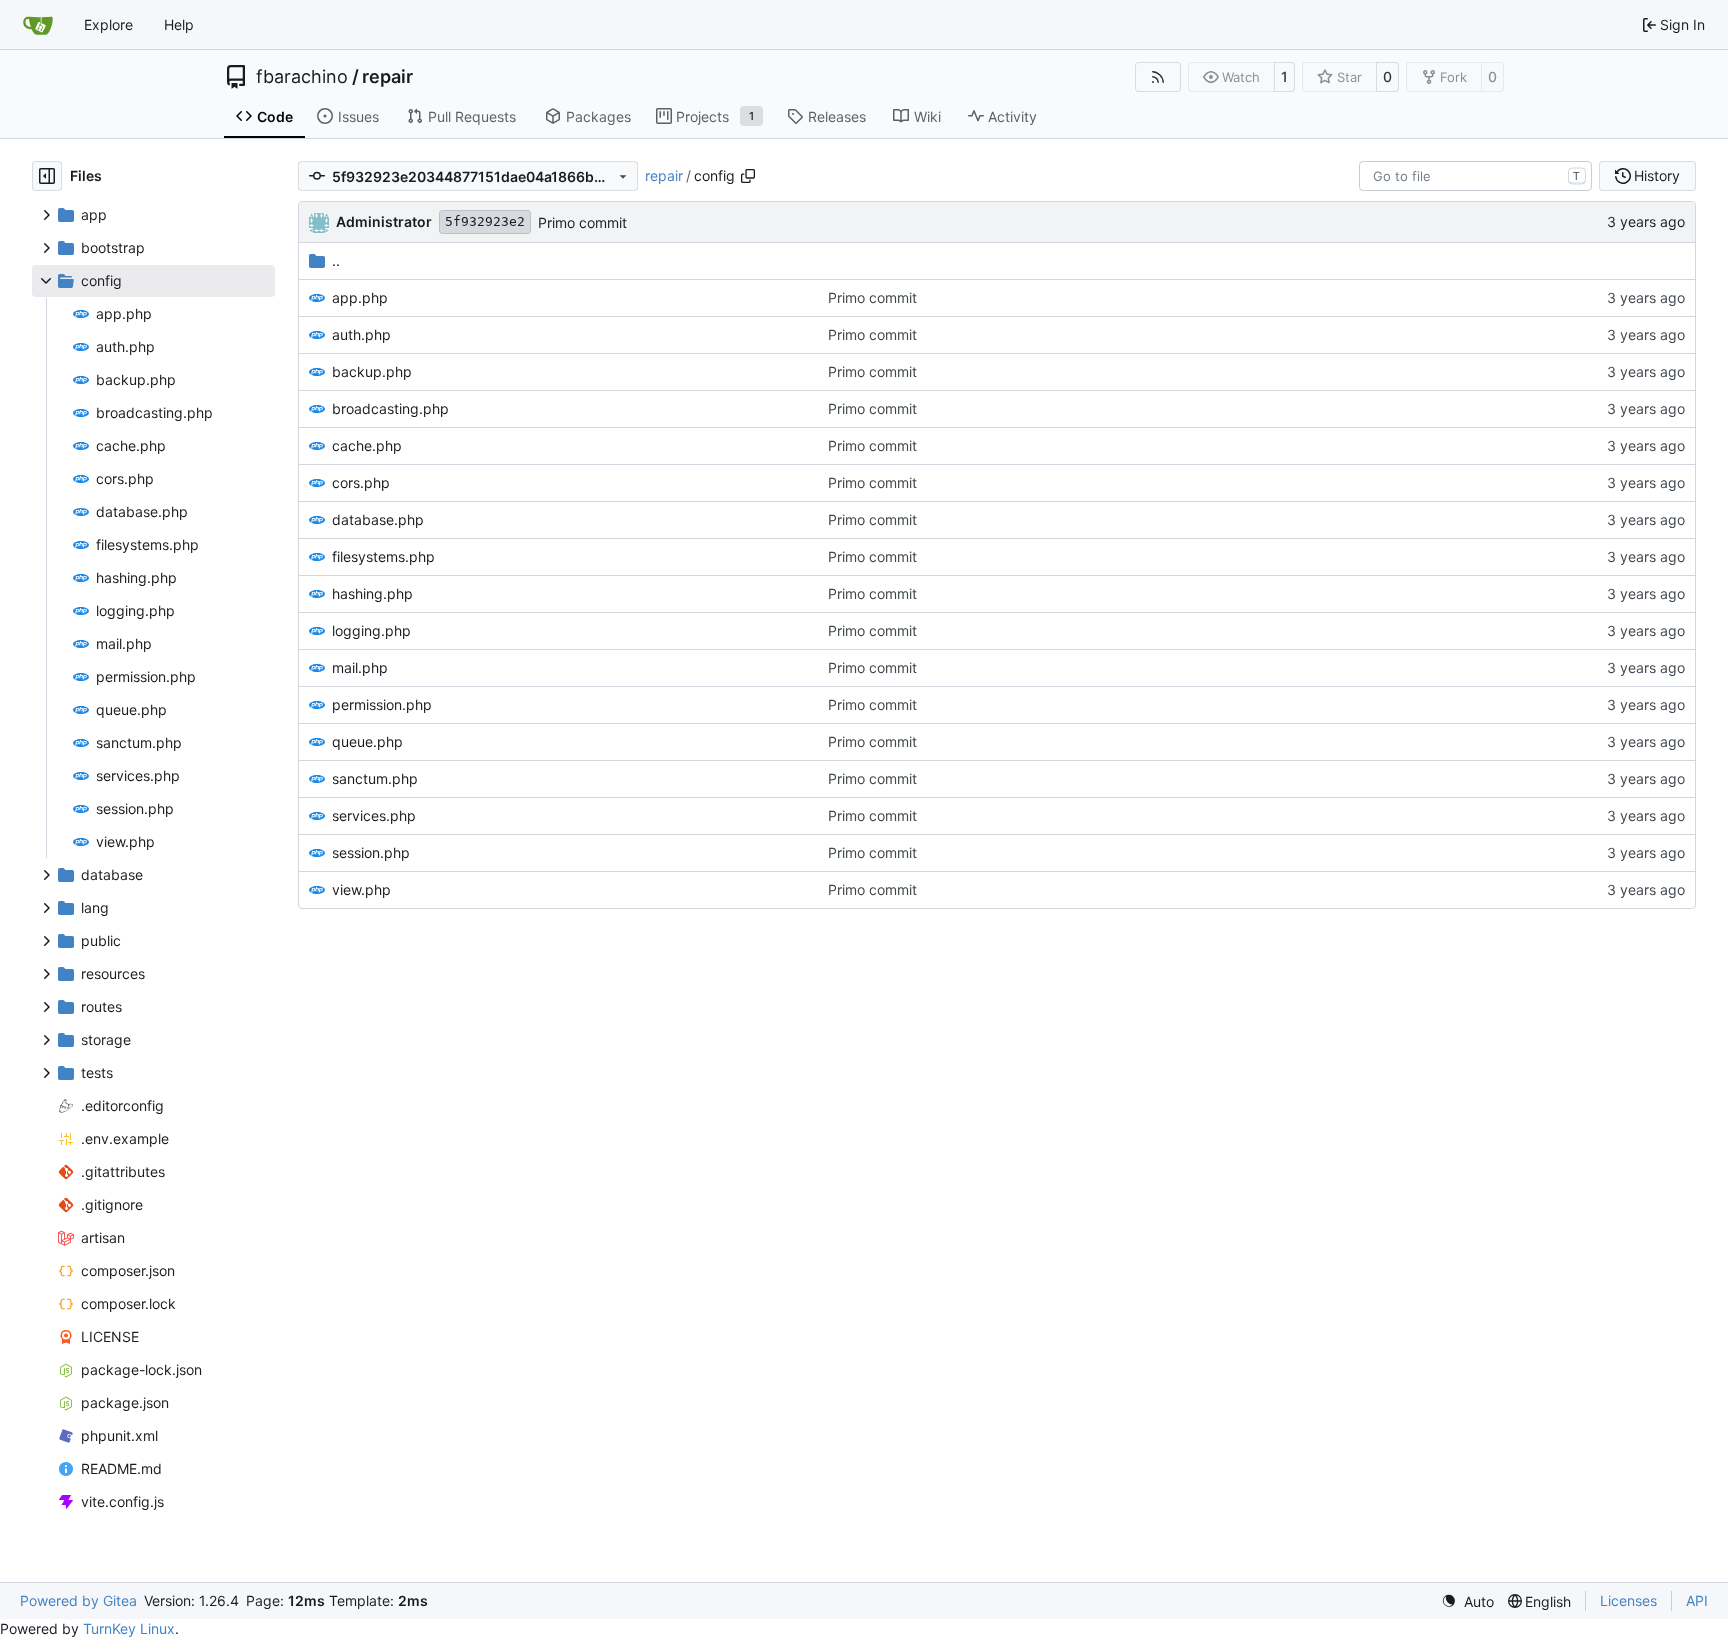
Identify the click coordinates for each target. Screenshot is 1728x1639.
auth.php (361, 334)
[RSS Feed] (1158, 77)
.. (336, 260)
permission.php (382, 704)
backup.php (372, 371)
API (1697, 1600)
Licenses (1628, 1600)
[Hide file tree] (47, 176)
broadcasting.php (390, 408)
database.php (378, 519)
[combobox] (1475, 176)
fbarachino (302, 77)
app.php (360, 297)
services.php (374, 815)
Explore (108, 24)
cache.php (367, 445)
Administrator (384, 221)
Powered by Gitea (78, 1600)
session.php (371, 852)
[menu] (1467, 1601)
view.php (361, 889)
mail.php (360, 667)
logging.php (371, 630)
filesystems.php (383, 556)
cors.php (361, 482)
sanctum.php (375, 778)
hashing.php (372, 593)
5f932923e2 (485, 221)
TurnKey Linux (129, 1628)
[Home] (38, 25)
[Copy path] (748, 176)
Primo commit (582, 222)
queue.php (367, 741)
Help (179, 24)
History (1657, 175)
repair (387, 77)
